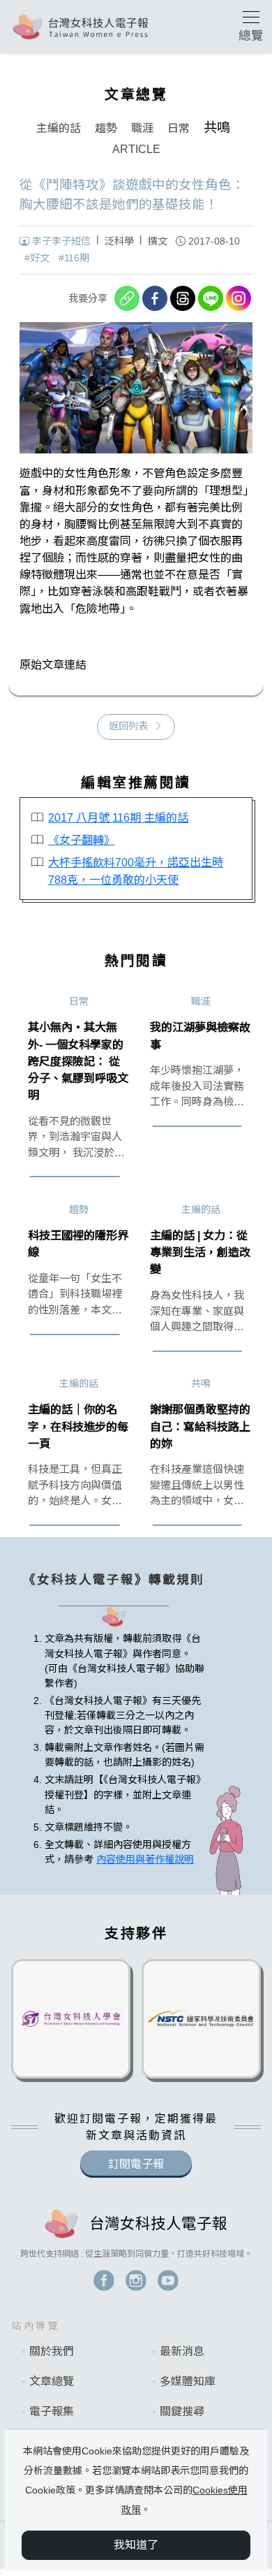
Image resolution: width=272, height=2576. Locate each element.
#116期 (74, 258)
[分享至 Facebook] (155, 298)
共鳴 (217, 128)
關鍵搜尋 (182, 2411)
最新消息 (182, 2351)
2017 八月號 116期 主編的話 (118, 817)
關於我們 (52, 2351)
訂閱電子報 (136, 2164)
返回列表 (128, 726)
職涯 (142, 128)
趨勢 (106, 128)
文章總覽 (52, 2381)
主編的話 (59, 128)
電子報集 (52, 2411)
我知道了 (136, 2545)
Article (136, 149)
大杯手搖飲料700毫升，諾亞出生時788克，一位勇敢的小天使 (136, 871)
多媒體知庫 (188, 2381)
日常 (179, 128)
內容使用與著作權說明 (145, 1859)
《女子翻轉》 (82, 840)
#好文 (37, 258)
